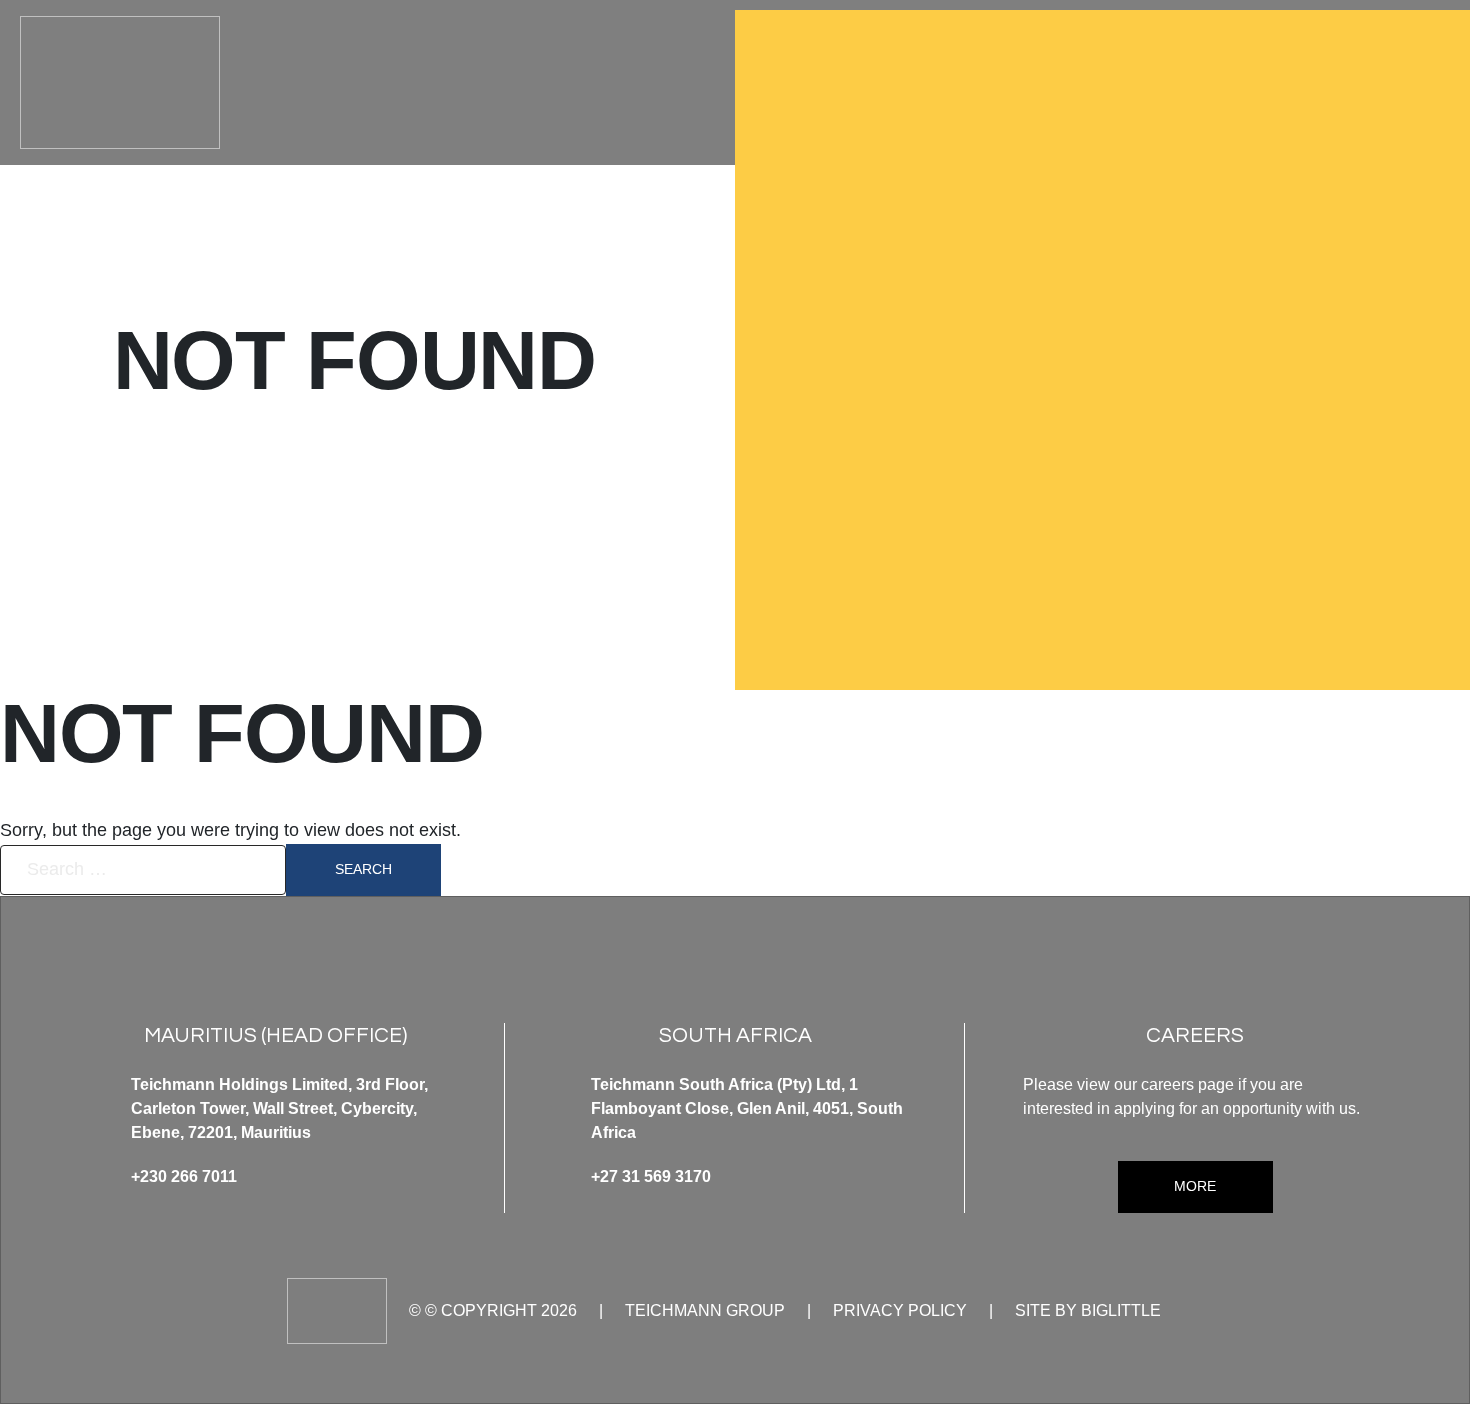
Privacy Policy (900, 1310)
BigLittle (1121, 1310)
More (1195, 1186)
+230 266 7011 (184, 1176)
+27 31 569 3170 (651, 1176)
